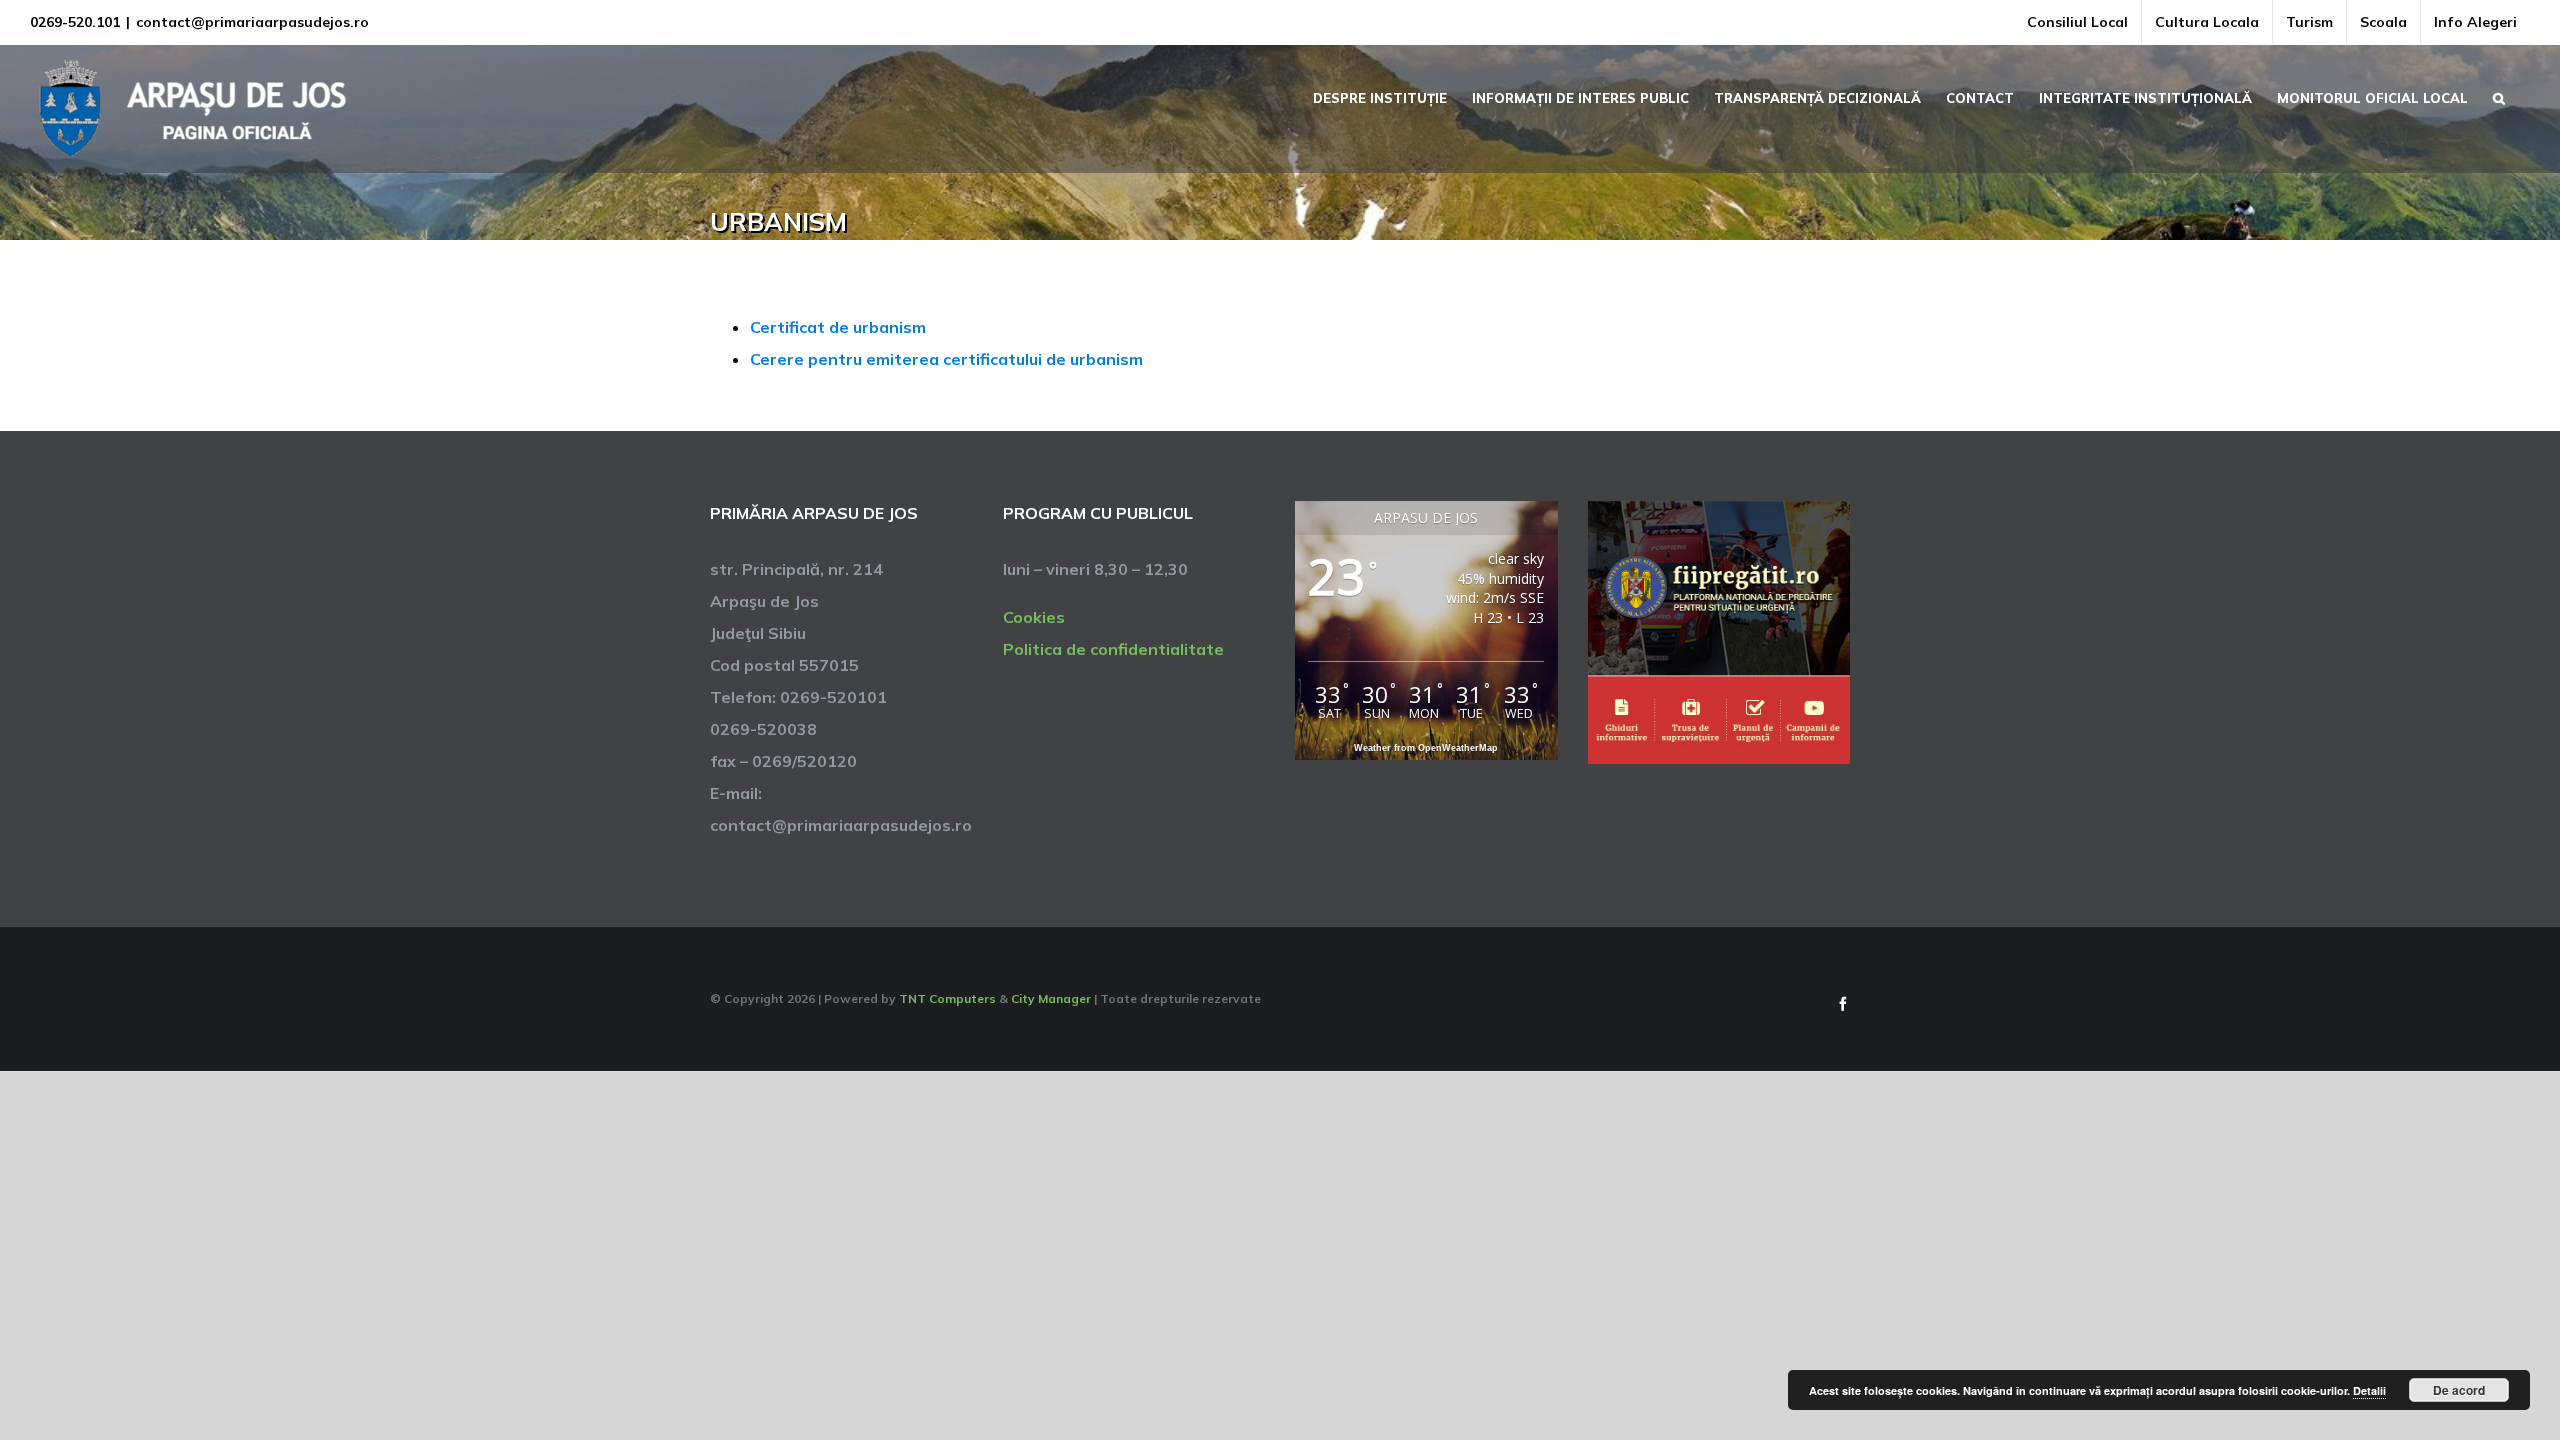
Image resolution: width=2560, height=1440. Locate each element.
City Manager (1051, 998)
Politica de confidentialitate (1113, 649)
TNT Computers (947, 998)
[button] (2499, 96)
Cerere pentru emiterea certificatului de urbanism (946, 359)
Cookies (1034, 617)
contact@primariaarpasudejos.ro (252, 22)
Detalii (2369, 1390)
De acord (2459, 1390)
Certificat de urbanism (838, 327)
